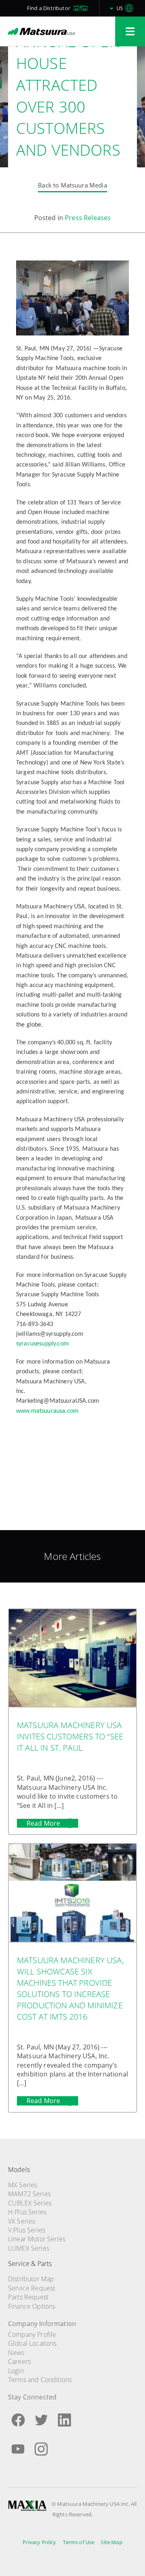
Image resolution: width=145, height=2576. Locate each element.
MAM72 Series (29, 2194)
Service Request (32, 2288)
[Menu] (130, 31)
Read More (44, 1823)
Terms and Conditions (40, 2380)
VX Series (22, 2221)
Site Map (111, 2542)
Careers (19, 2362)
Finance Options (32, 2306)
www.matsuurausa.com (47, 1411)
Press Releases (88, 218)
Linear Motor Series (37, 2239)
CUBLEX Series (30, 2203)
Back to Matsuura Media (72, 185)
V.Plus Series (27, 2230)
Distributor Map (31, 2279)
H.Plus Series (27, 2212)
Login (16, 2371)
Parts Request (28, 2297)
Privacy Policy (39, 2542)
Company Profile (32, 2334)
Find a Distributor (49, 8)
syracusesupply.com (42, 1344)
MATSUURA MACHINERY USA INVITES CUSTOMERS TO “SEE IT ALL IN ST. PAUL (70, 1736)
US (120, 8)
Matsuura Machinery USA (41, 31)
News (16, 2353)
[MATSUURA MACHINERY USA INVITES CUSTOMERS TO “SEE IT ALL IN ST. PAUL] (72, 1659)
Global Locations (32, 2343)
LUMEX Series (29, 2248)
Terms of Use (79, 2542)
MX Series (23, 2185)
